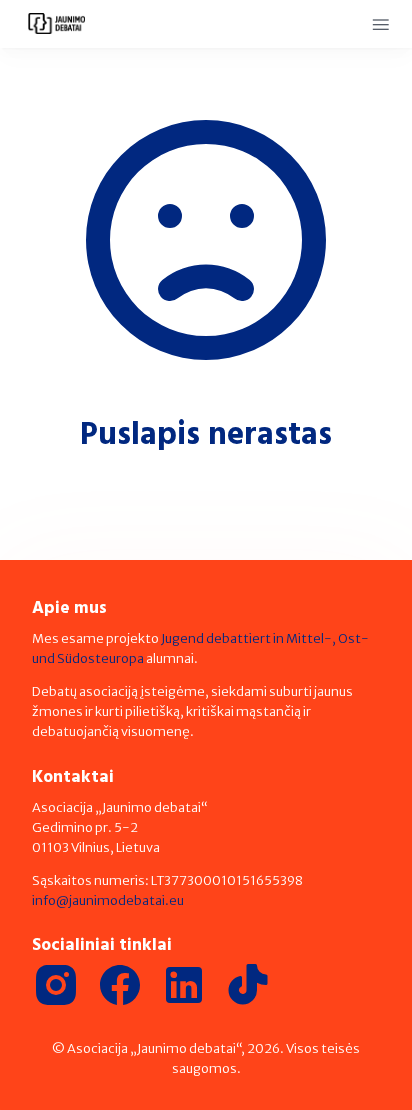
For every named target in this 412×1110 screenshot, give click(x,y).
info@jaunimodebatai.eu (108, 900)
